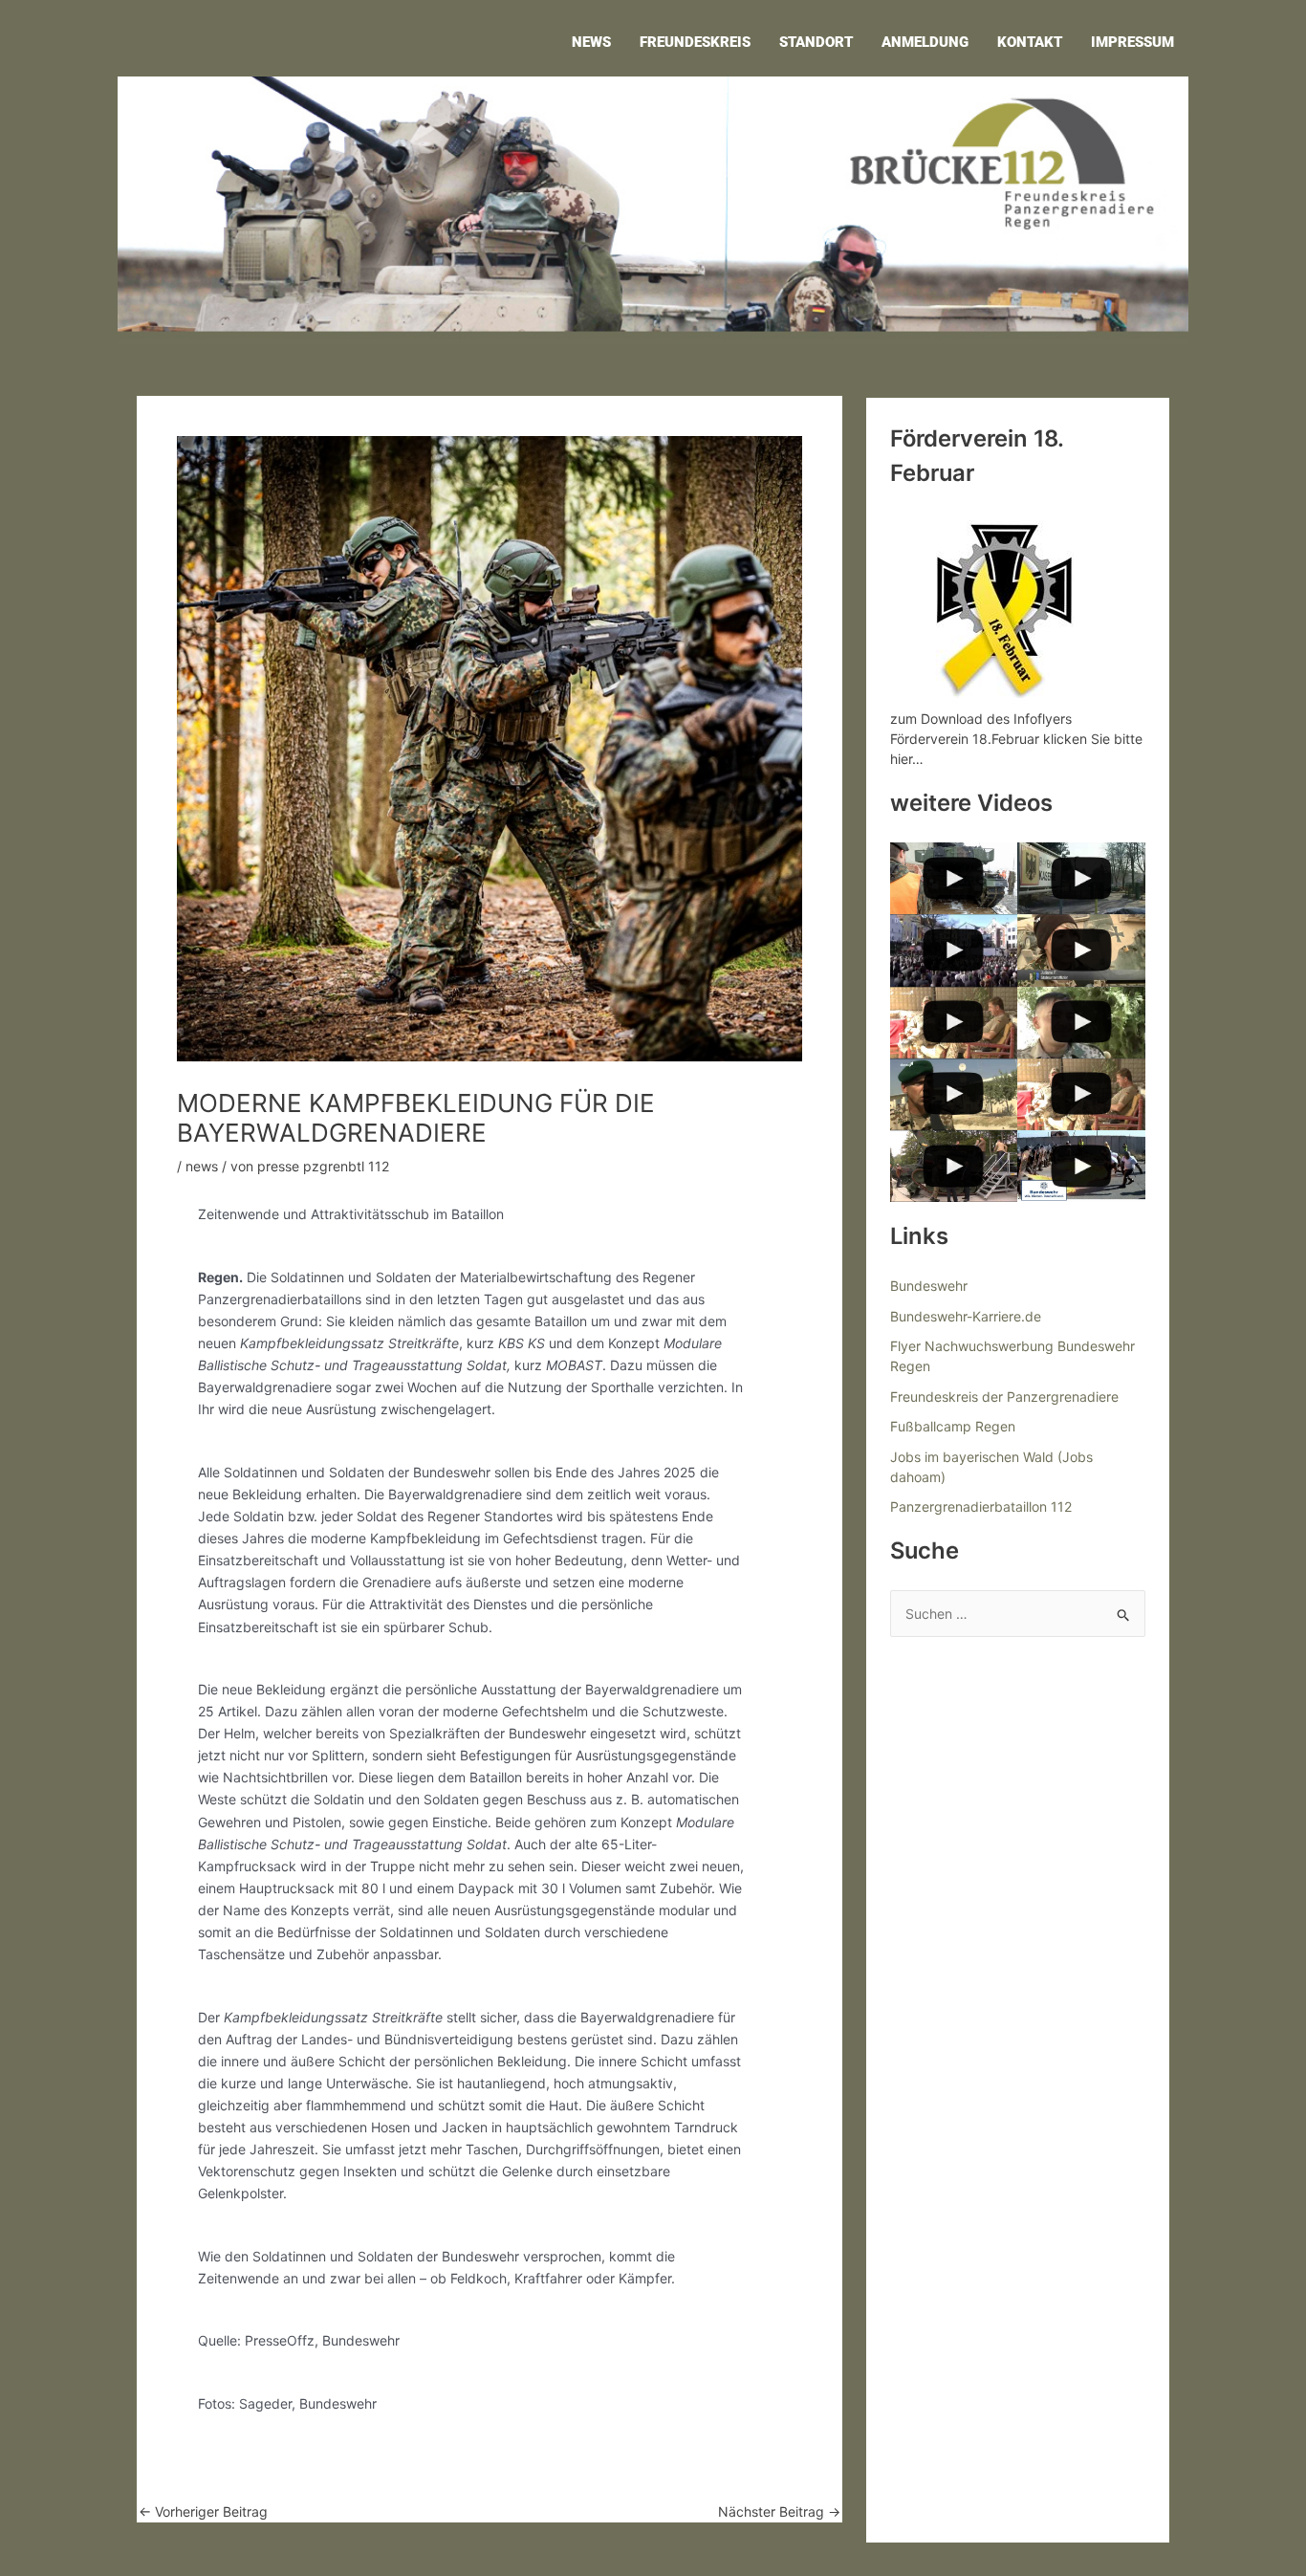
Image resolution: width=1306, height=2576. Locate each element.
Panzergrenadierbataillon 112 (981, 1506)
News (591, 42)
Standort (816, 42)
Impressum (1132, 42)
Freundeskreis (695, 42)
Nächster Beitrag (779, 2512)
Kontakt (1030, 42)
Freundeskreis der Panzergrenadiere (1004, 1397)
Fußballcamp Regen (953, 1426)
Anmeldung (925, 42)
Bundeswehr (929, 1286)
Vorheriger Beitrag (203, 2512)
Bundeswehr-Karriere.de (966, 1316)
